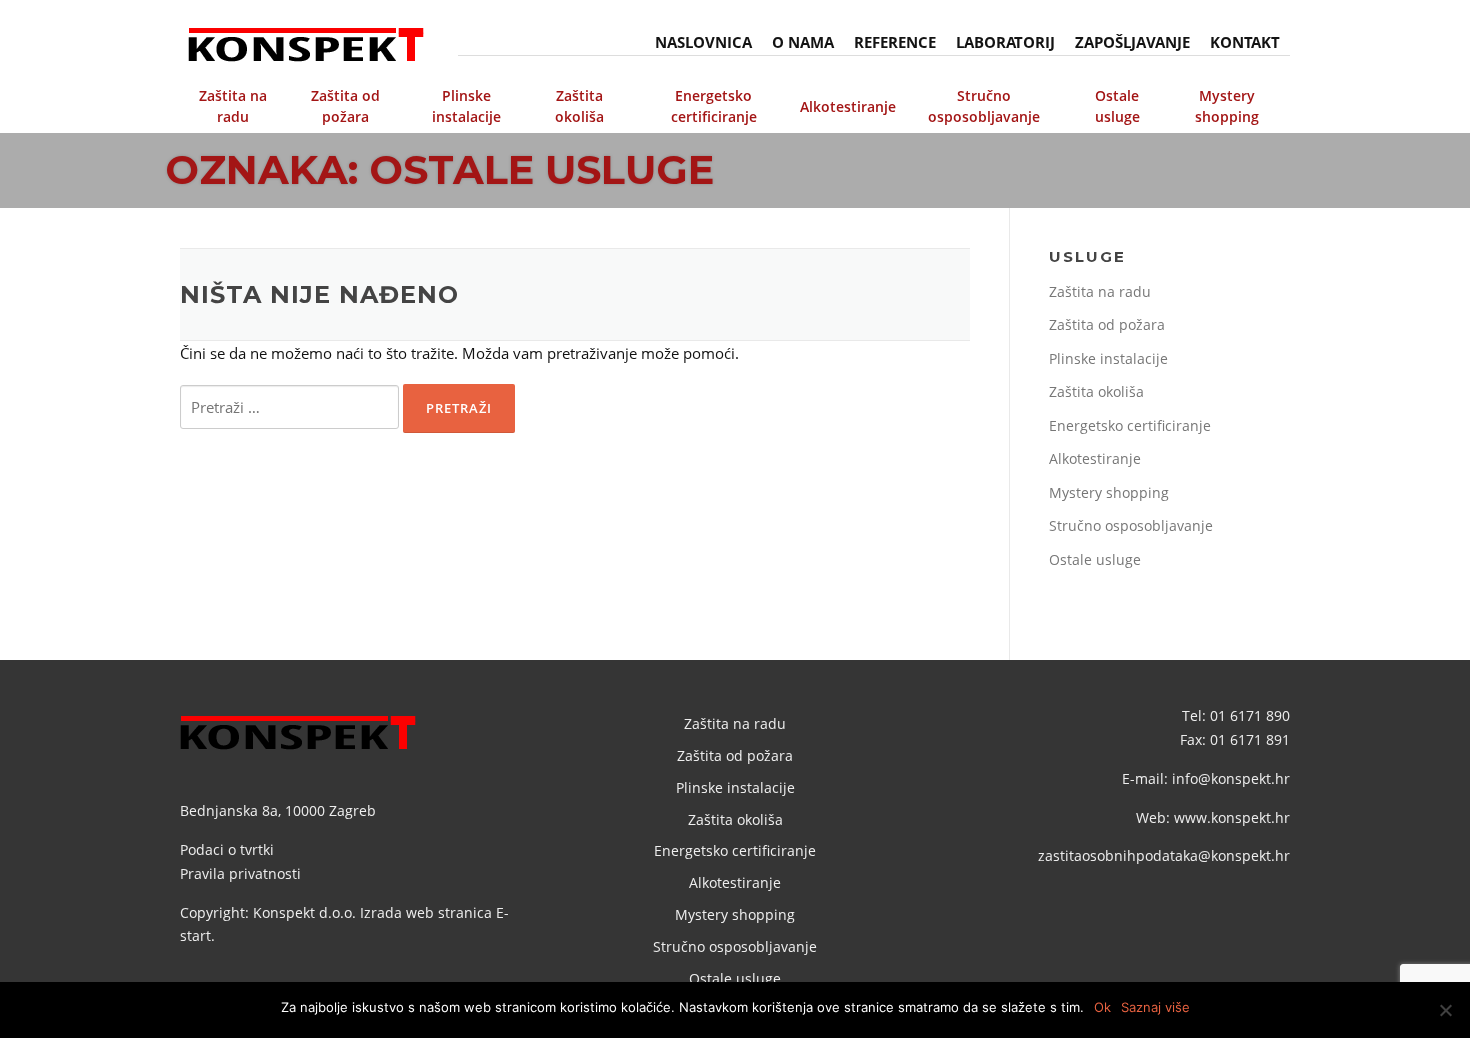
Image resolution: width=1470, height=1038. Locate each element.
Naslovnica (703, 42)
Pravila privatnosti (240, 873)
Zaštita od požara (345, 106)
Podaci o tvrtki (227, 849)
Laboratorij (1005, 42)
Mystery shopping (1227, 106)
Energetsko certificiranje (714, 106)
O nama (803, 42)
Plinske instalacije (466, 106)
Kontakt (1245, 42)
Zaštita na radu (233, 106)
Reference (895, 42)
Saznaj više (1155, 1007)
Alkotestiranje (848, 106)
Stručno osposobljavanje (984, 106)
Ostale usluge (1117, 106)
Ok (1102, 1007)
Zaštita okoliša (579, 106)
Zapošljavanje (1132, 42)
